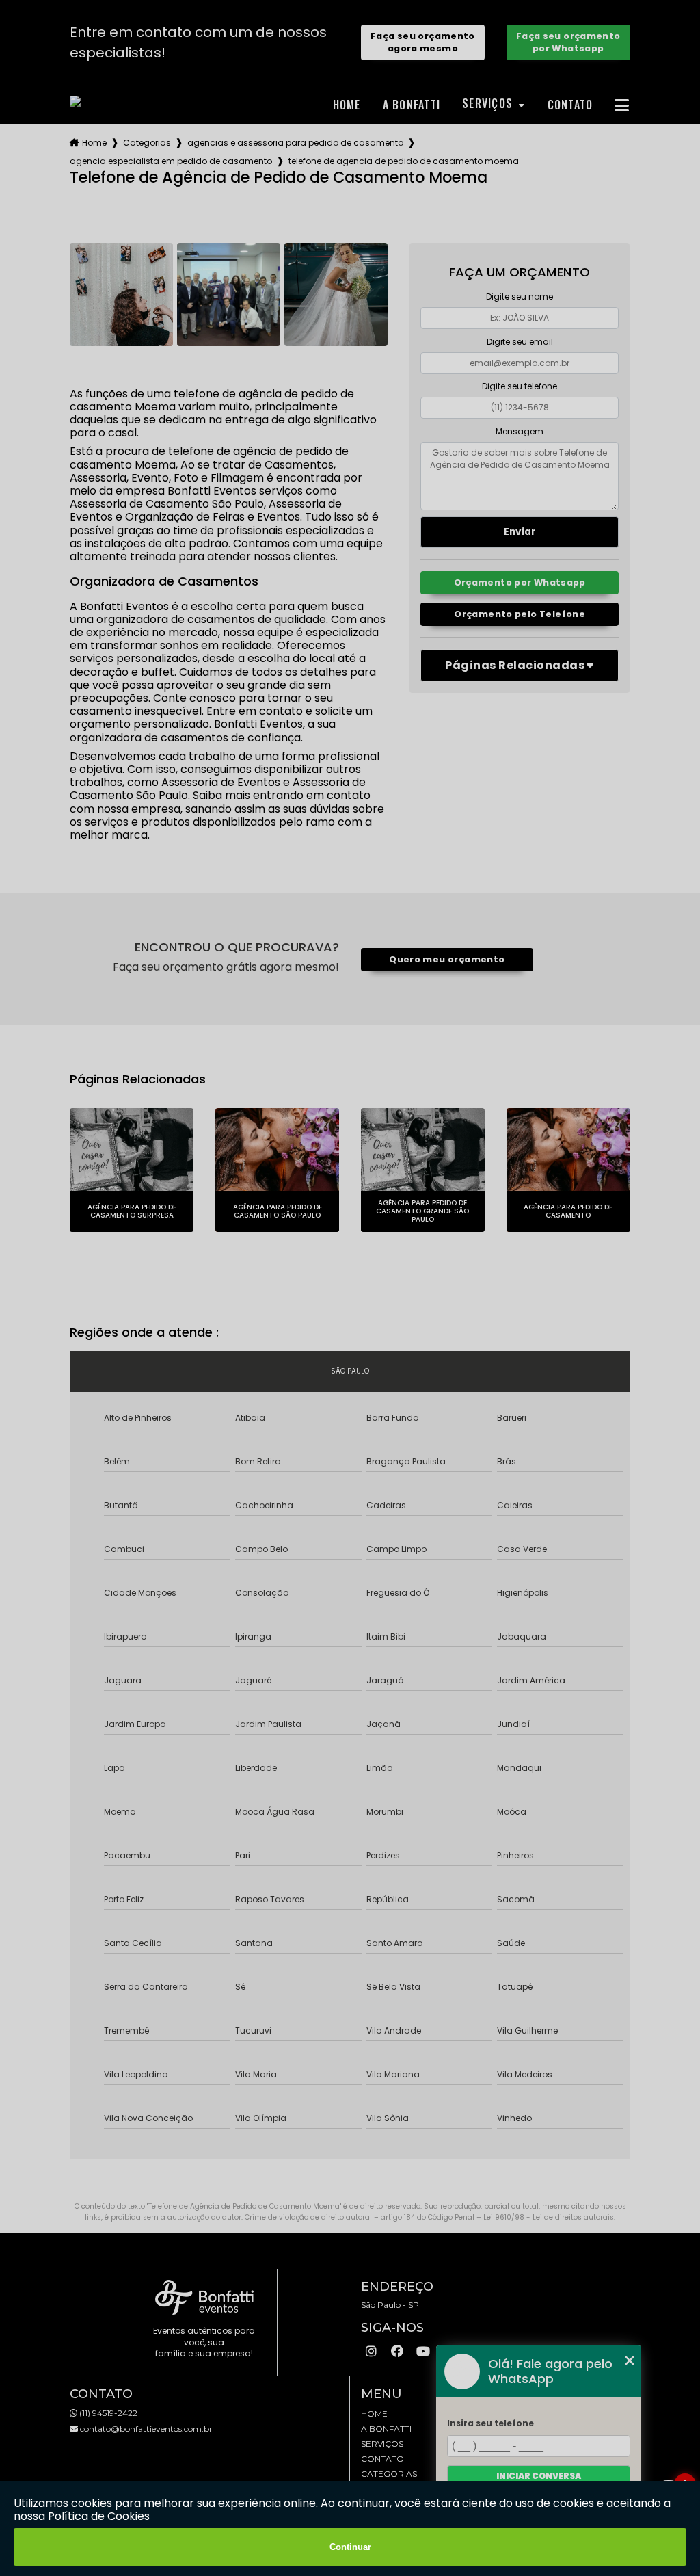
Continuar (350, 2547)
